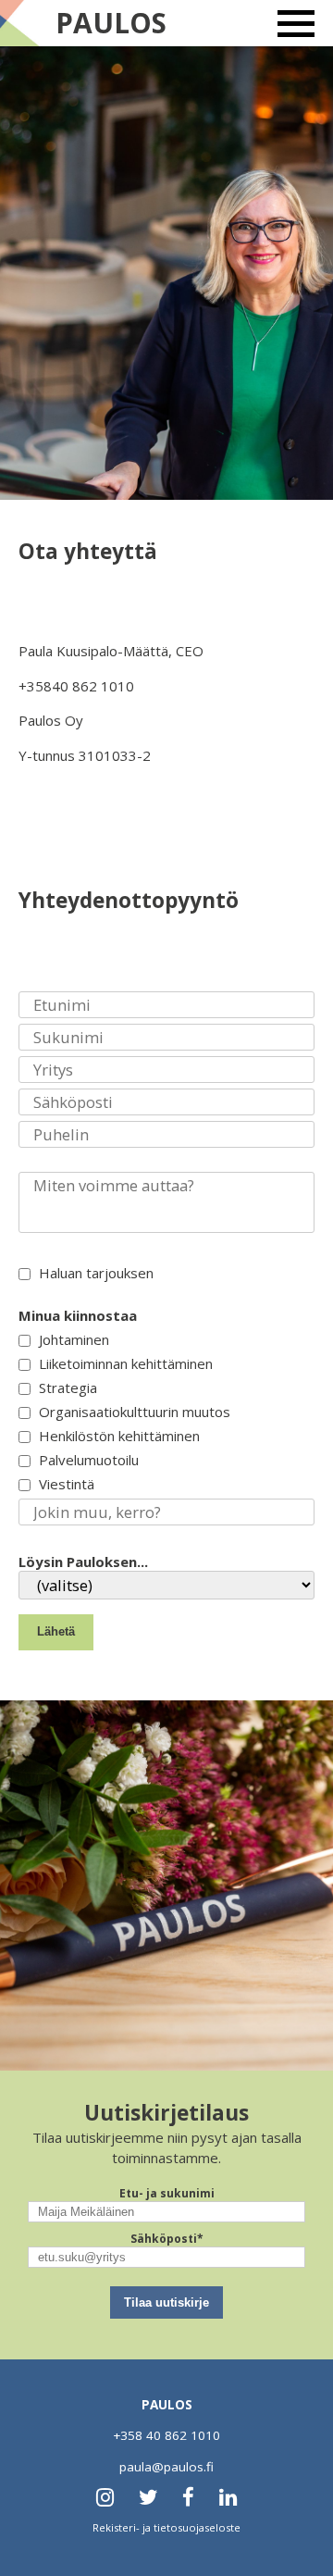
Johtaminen (72, 1339)
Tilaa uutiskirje (166, 2302)
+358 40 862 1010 (166, 2435)
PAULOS (111, 23)
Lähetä (56, 1631)
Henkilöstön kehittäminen (117, 1436)
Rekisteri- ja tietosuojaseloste (166, 2527)
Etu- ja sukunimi (167, 2193)
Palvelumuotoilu (87, 1460)
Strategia (66, 1388)
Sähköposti (167, 2239)
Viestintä (65, 1484)
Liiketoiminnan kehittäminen (124, 1363)
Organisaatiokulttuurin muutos (133, 1412)
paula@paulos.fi (166, 2467)
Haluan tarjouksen (94, 1273)
